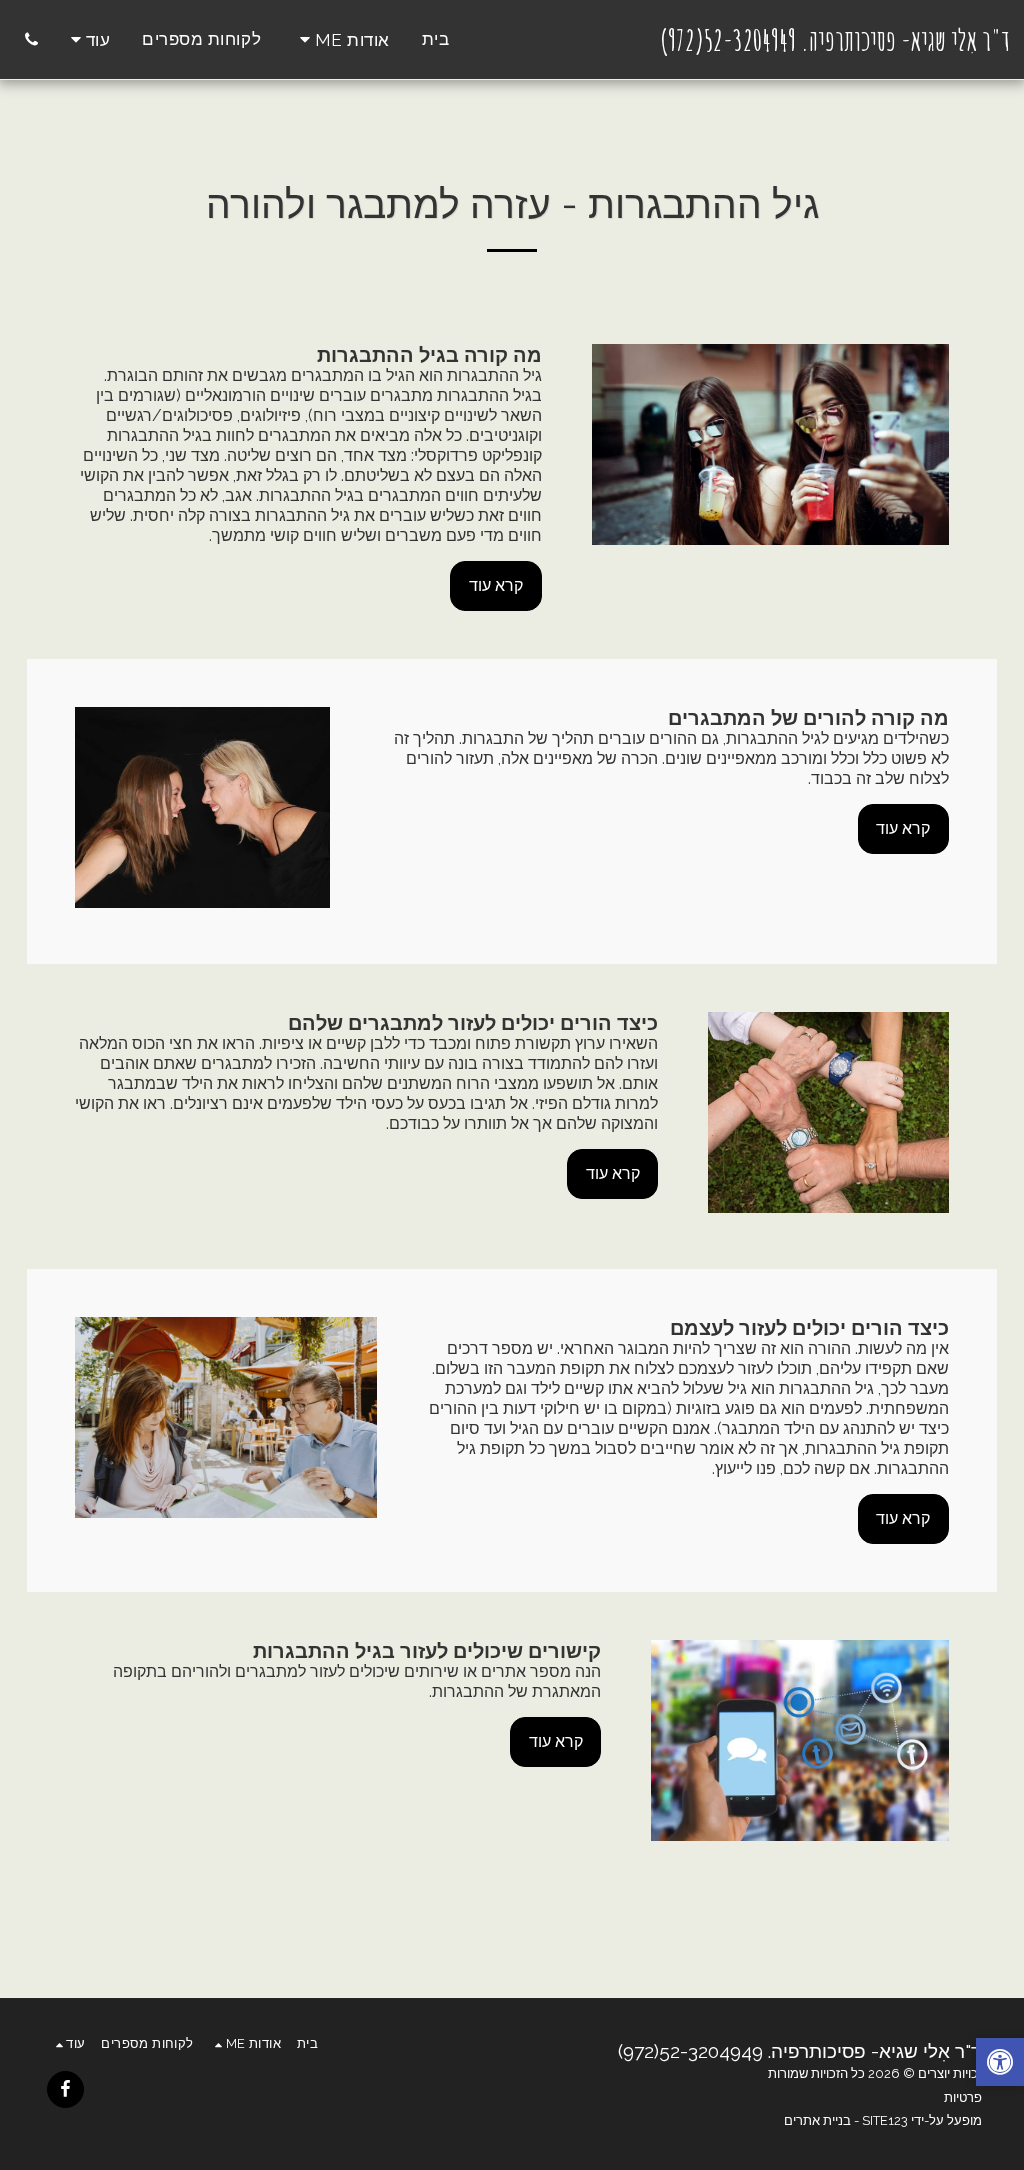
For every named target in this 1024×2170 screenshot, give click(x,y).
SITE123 (885, 2120)
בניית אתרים (817, 2120)
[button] (341, 39)
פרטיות (963, 2097)
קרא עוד (496, 585)
